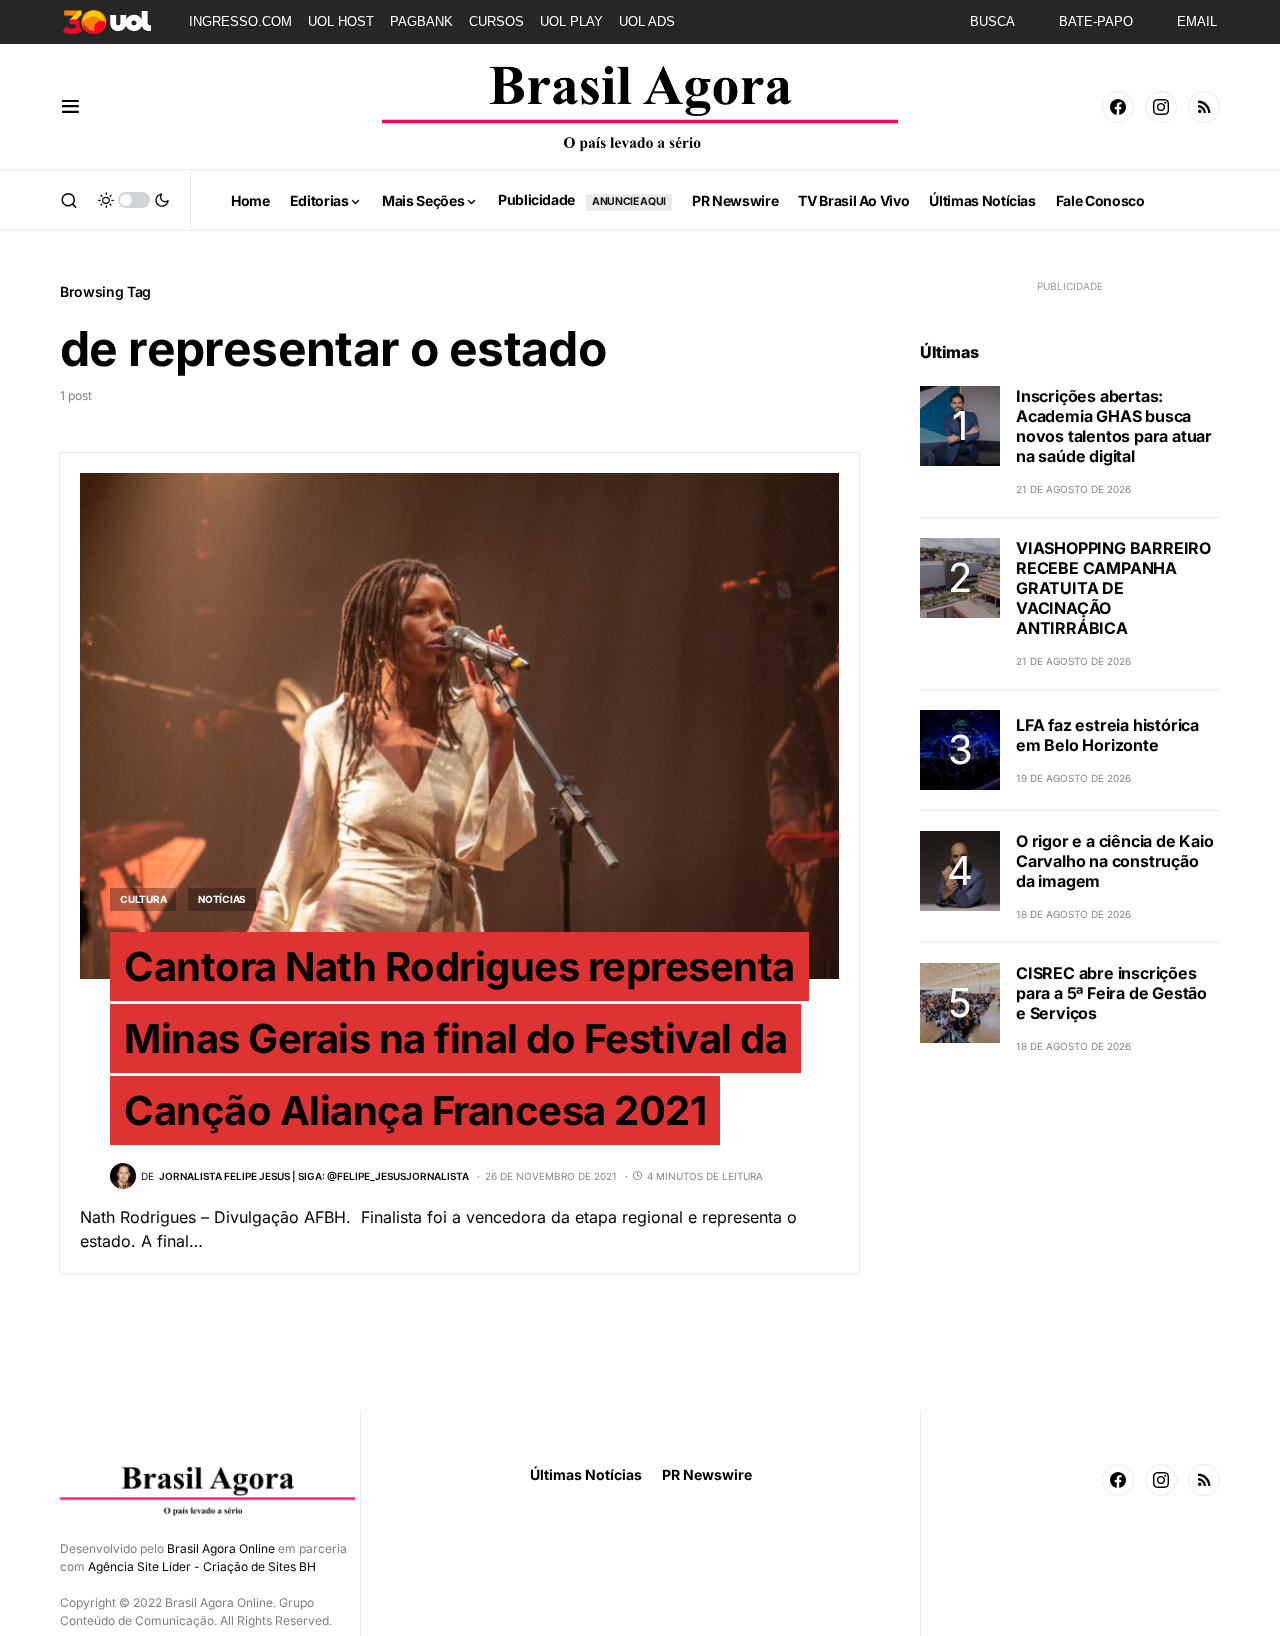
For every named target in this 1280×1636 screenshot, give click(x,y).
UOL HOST (341, 21)
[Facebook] (1118, 107)
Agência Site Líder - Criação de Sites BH (202, 1566)
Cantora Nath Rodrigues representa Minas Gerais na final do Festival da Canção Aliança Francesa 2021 (459, 1038)
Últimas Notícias (586, 1474)
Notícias (222, 899)
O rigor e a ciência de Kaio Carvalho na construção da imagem (1115, 861)
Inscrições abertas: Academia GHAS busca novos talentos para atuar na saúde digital (1114, 426)
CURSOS (496, 21)
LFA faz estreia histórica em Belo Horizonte (1107, 735)
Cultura (143, 899)
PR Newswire (707, 1474)
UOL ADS (647, 21)
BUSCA (992, 21)
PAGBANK (421, 21)
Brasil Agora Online (221, 1548)
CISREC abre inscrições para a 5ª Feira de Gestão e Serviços (1111, 993)
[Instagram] (1161, 107)
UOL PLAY (571, 21)
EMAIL (1197, 21)
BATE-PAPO (1096, 21)
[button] (70, 107)
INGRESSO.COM (240, 21)
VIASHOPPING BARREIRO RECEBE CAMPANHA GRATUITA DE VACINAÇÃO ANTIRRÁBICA (1113, 588)
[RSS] (1204, 107)
